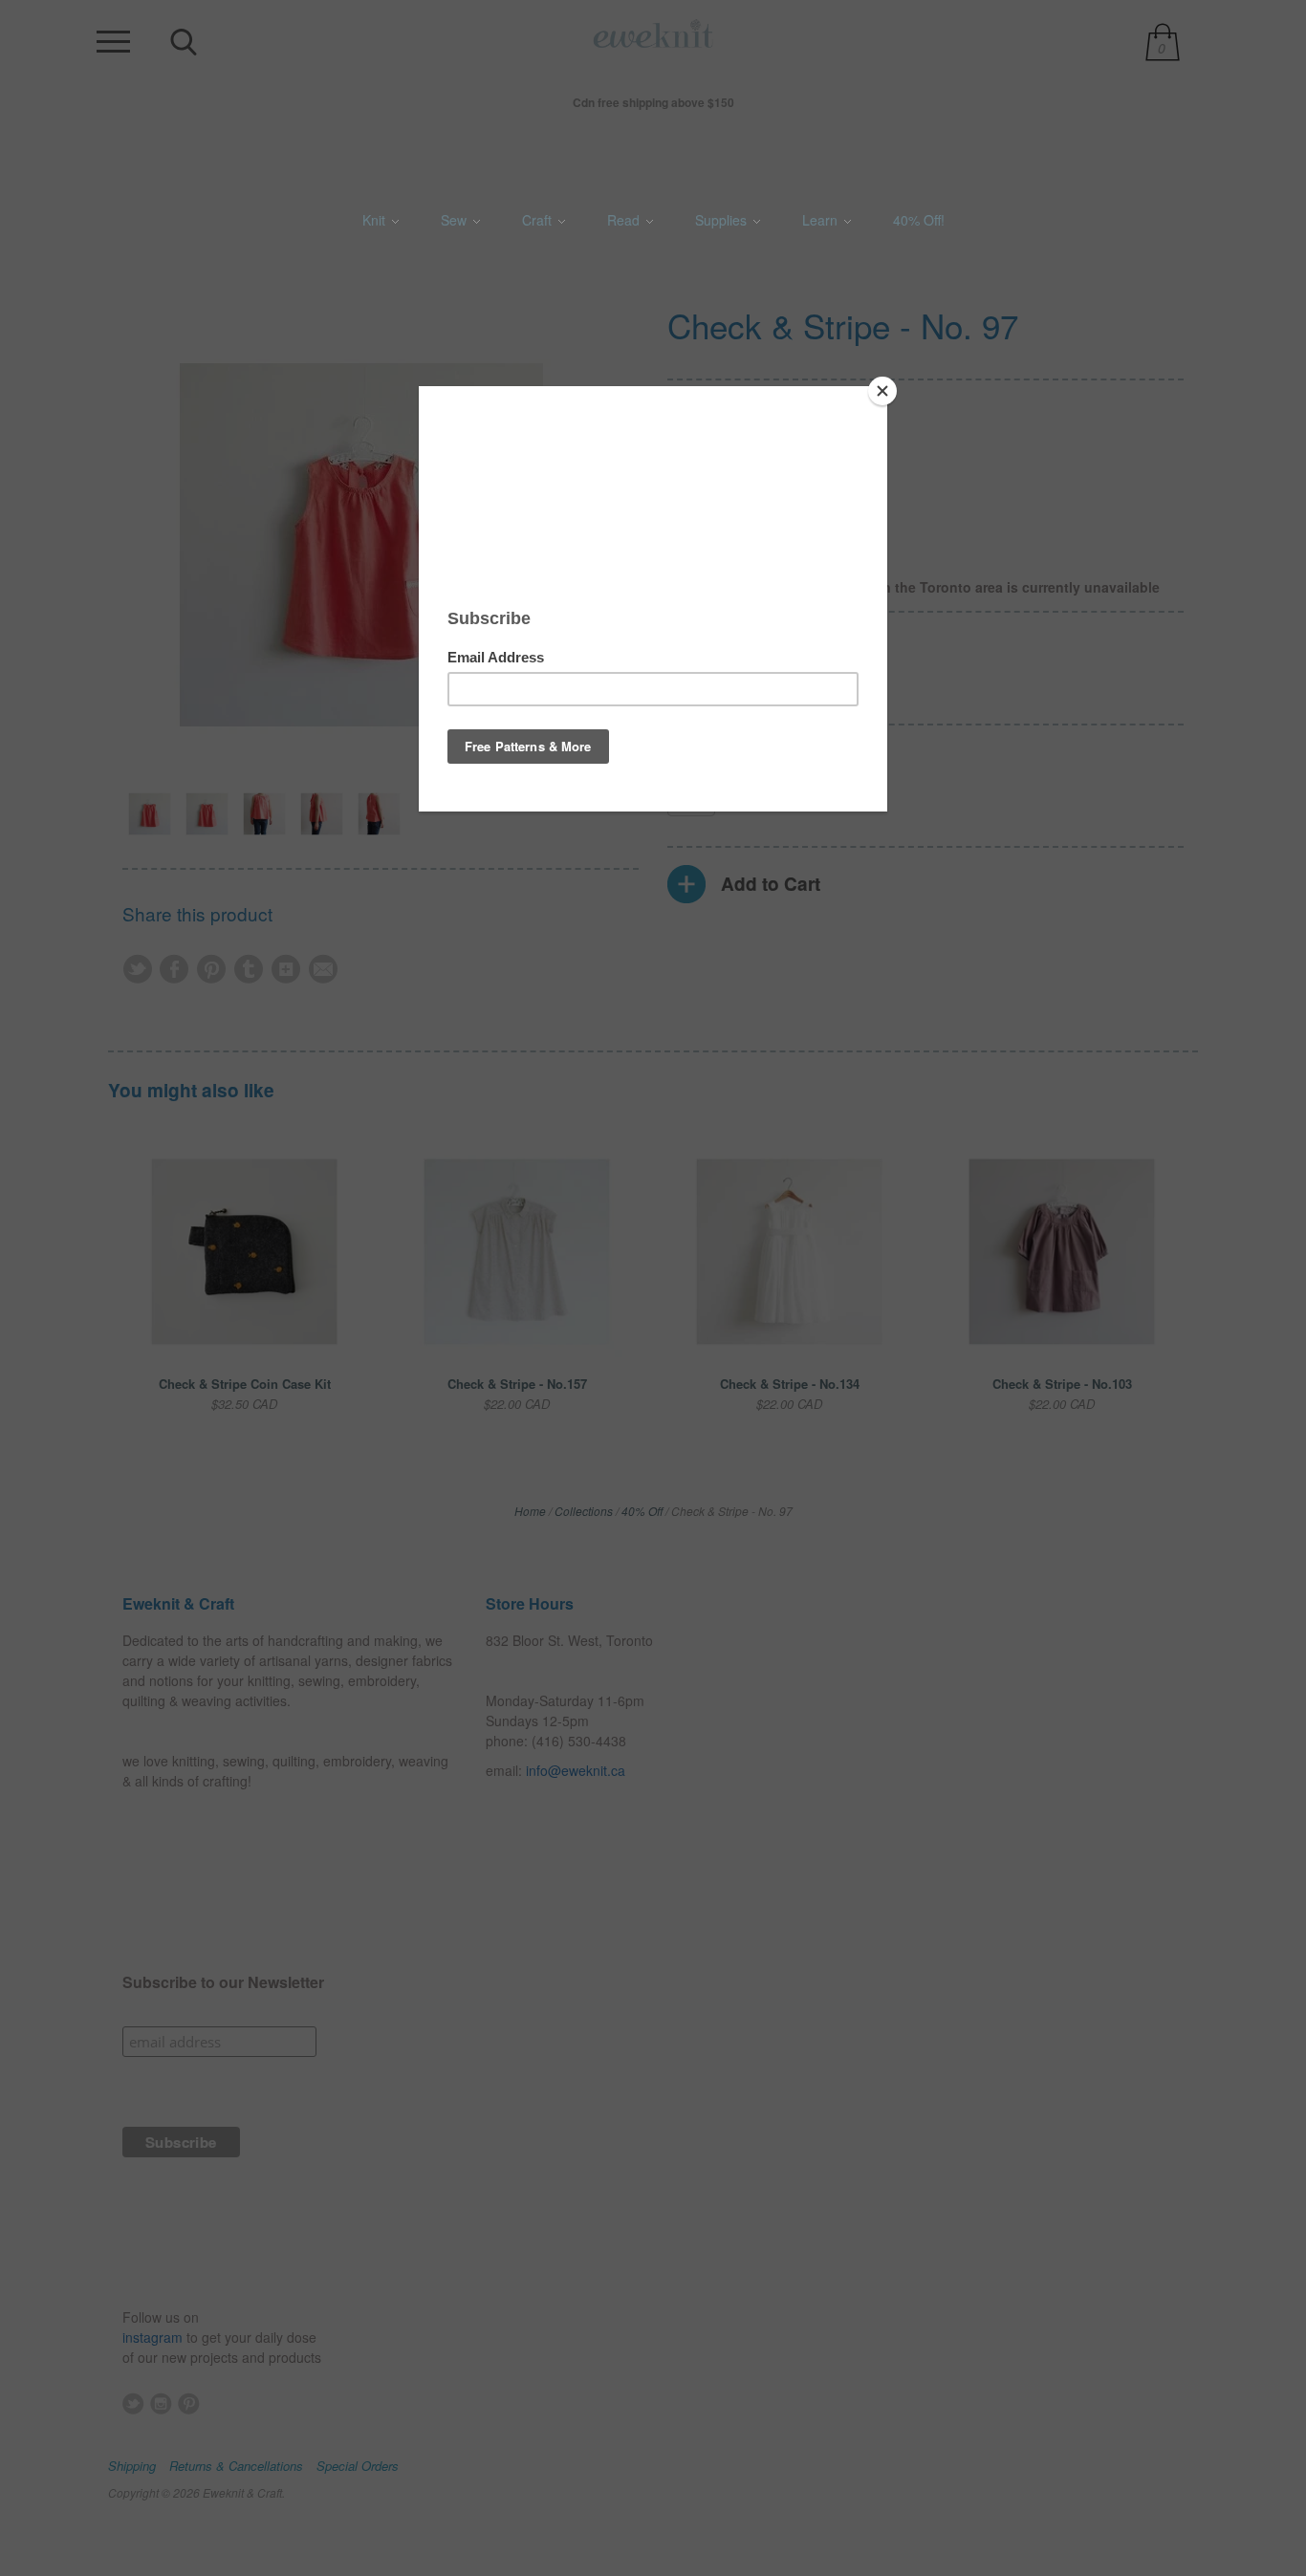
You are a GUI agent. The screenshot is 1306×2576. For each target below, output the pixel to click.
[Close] (882, 391)
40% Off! (919, 220)
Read (625, 220)
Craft (539, 220)
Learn (822, 220)
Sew (456, 220)
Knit (376, 220)
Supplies (723, 220)
